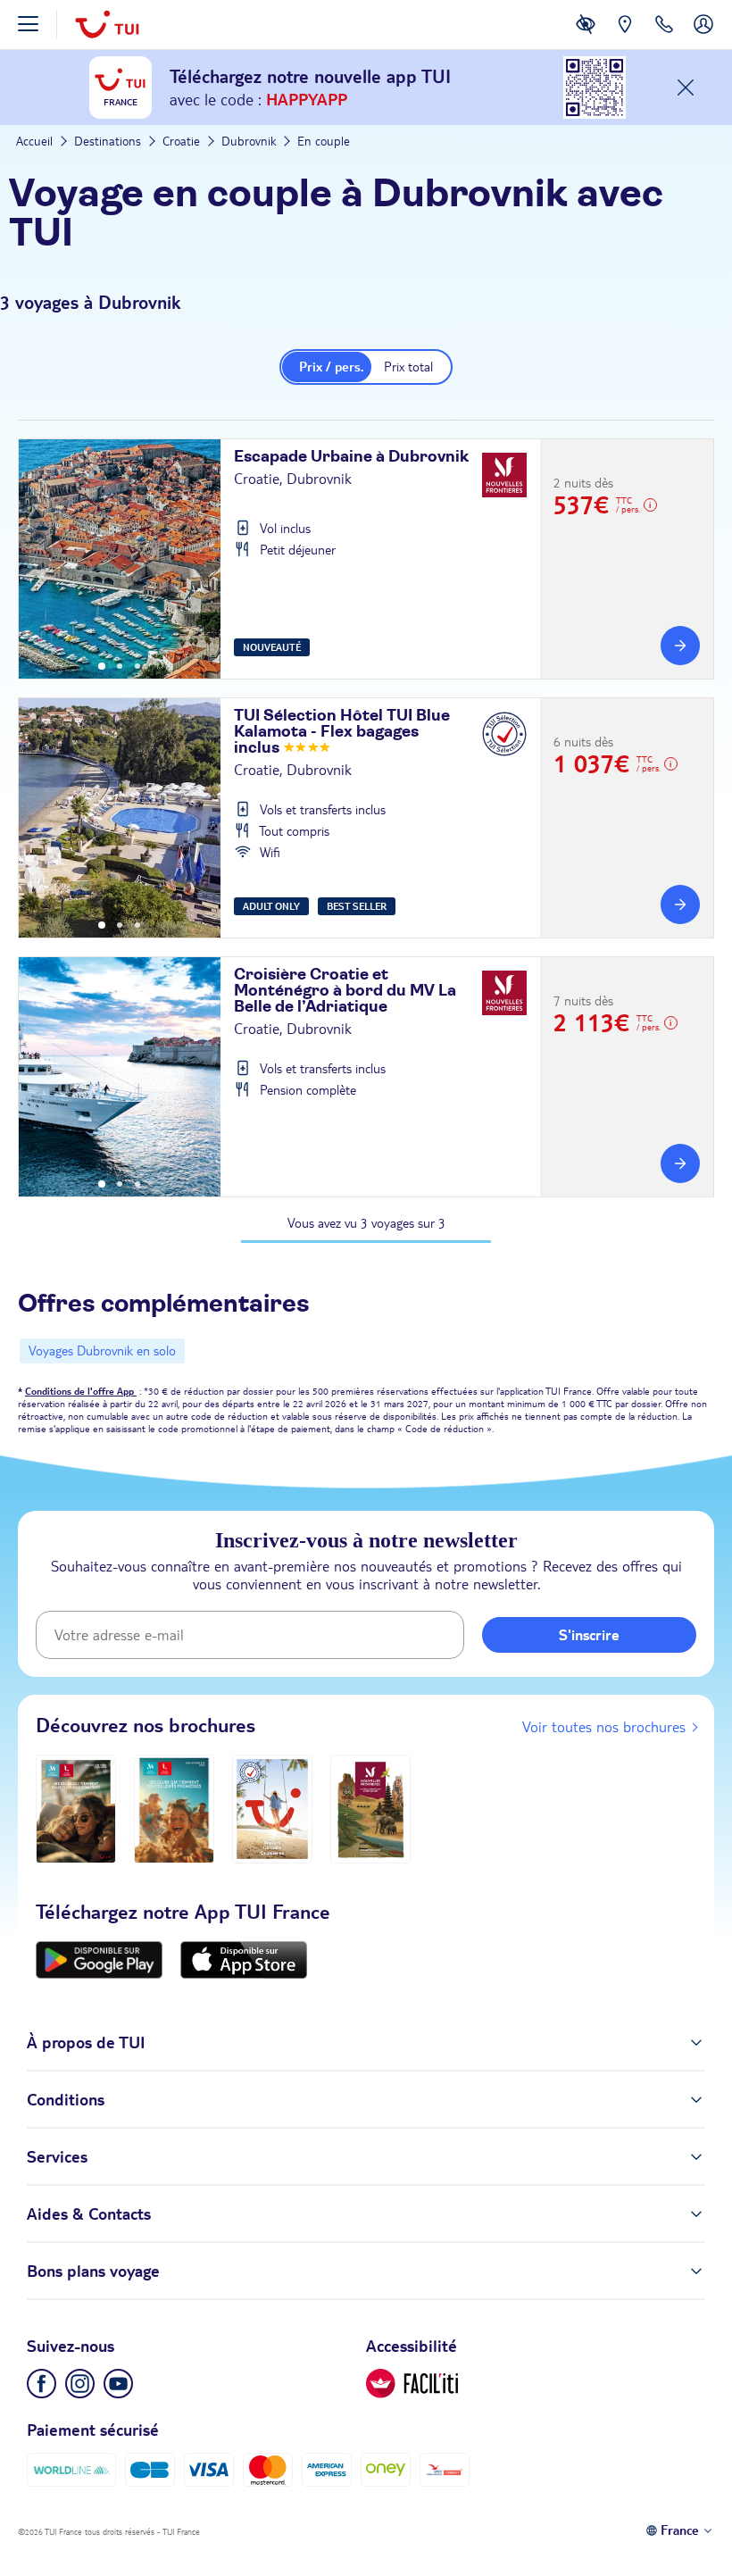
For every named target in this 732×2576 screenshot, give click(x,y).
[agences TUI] (625, 38)
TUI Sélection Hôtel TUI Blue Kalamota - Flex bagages (342, 732)
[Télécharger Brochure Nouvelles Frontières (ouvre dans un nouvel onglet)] (370, 1809)
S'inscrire (589, 1635)
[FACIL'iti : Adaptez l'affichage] (586, 38)
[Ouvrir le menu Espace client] (703, 38)
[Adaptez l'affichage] (412, 2384)
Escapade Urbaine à (351, 457)
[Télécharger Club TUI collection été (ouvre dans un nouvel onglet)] (174, 1809)
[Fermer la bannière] (686, 88)
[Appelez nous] (664, 38)
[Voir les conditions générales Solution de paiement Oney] (386, 2470)
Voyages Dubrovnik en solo (102, 1351)
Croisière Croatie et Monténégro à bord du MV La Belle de (345, 991)
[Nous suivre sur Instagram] (80, 2384)
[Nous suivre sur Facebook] (42, 2384)
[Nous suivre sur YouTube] (118, 2384)
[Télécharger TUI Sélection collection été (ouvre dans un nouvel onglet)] (272, 1809)
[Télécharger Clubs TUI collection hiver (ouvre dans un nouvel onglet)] (76, 1809)
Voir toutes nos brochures (604, 1727)
